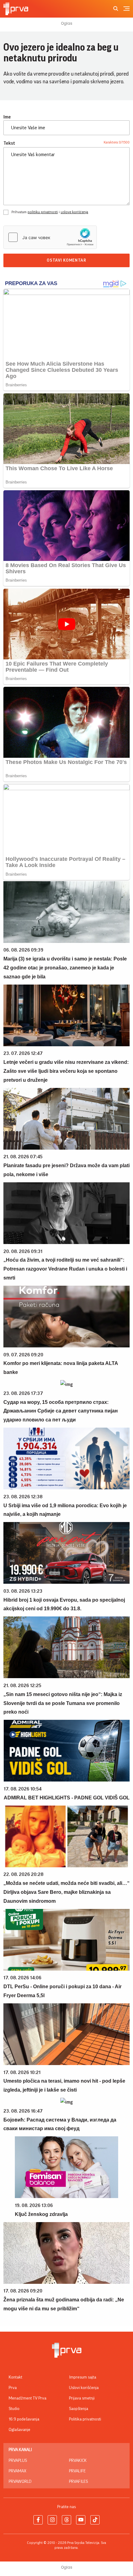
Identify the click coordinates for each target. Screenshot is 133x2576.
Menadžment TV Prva (28, 2398)
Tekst (9, 143)
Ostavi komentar (66, 260)
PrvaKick (78, 2461)
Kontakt (15, 2377)
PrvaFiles (78, 2482)
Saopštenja (79, 2409)
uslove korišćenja (74, 212)
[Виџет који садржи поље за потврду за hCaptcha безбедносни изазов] (50, 237)
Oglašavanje (19, 2430)
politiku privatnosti (43, 212)
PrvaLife (77, 2471)
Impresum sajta (83, 2377)
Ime (7, 117)
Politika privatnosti (85, 2419)
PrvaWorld (20, 2482)
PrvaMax (17, 2471)
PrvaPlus (18, 2461)
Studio (14, 2409)
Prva (13, 2388)
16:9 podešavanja (24, 2419)
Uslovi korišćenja (84, 2388)
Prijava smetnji (82, 2398)
